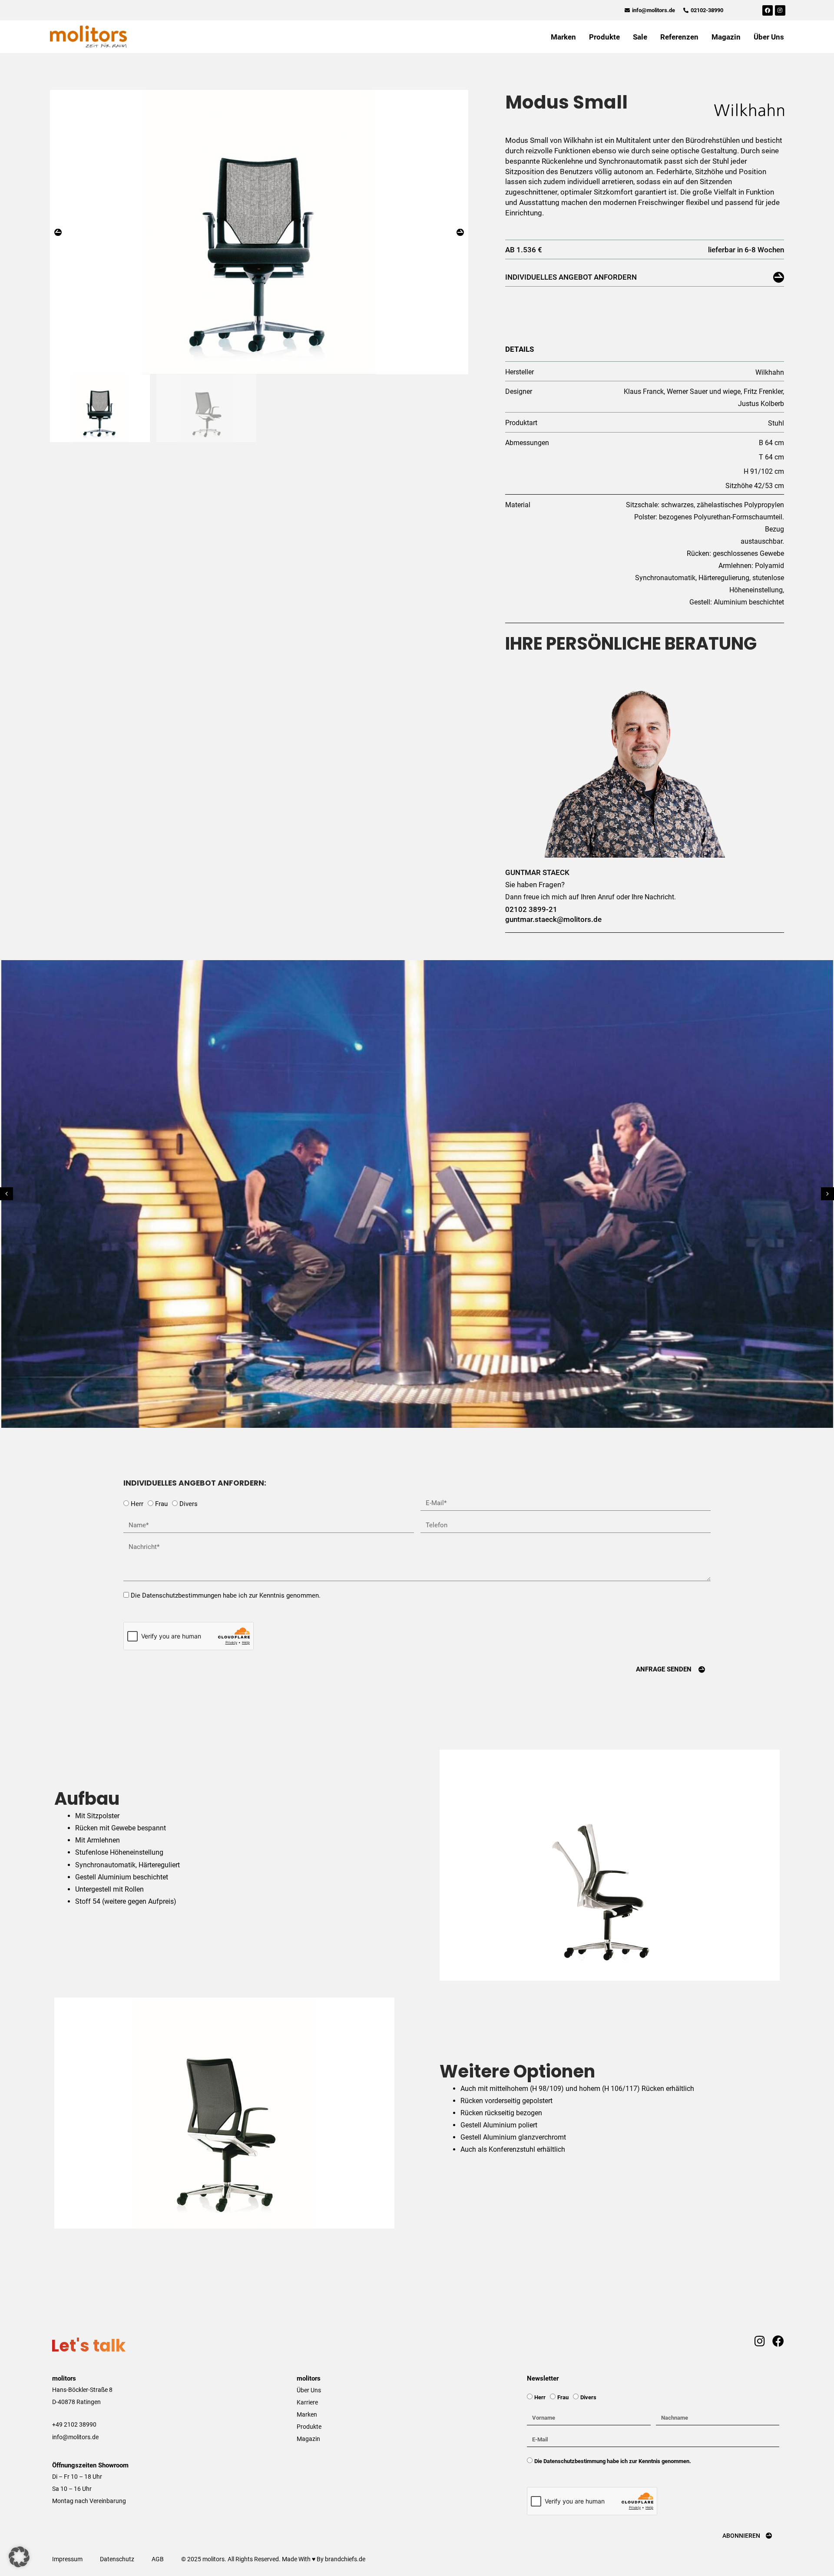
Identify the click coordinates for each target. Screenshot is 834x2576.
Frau (161, 1504)
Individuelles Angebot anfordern (571, 277)
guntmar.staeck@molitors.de (553, 919)
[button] (58, 232)
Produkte (604, 37)
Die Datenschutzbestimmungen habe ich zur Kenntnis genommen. (226, 1595)
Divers (189, 1504)
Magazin (726, 37)
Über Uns (769, 37)
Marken (563, 37)
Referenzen (679, 37)
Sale (640, 37)
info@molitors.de (75, 2437)
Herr (137, 1504)
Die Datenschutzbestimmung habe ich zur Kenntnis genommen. (613, 2461)
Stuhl (776, 423)
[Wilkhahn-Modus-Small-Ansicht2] (259, 232)
